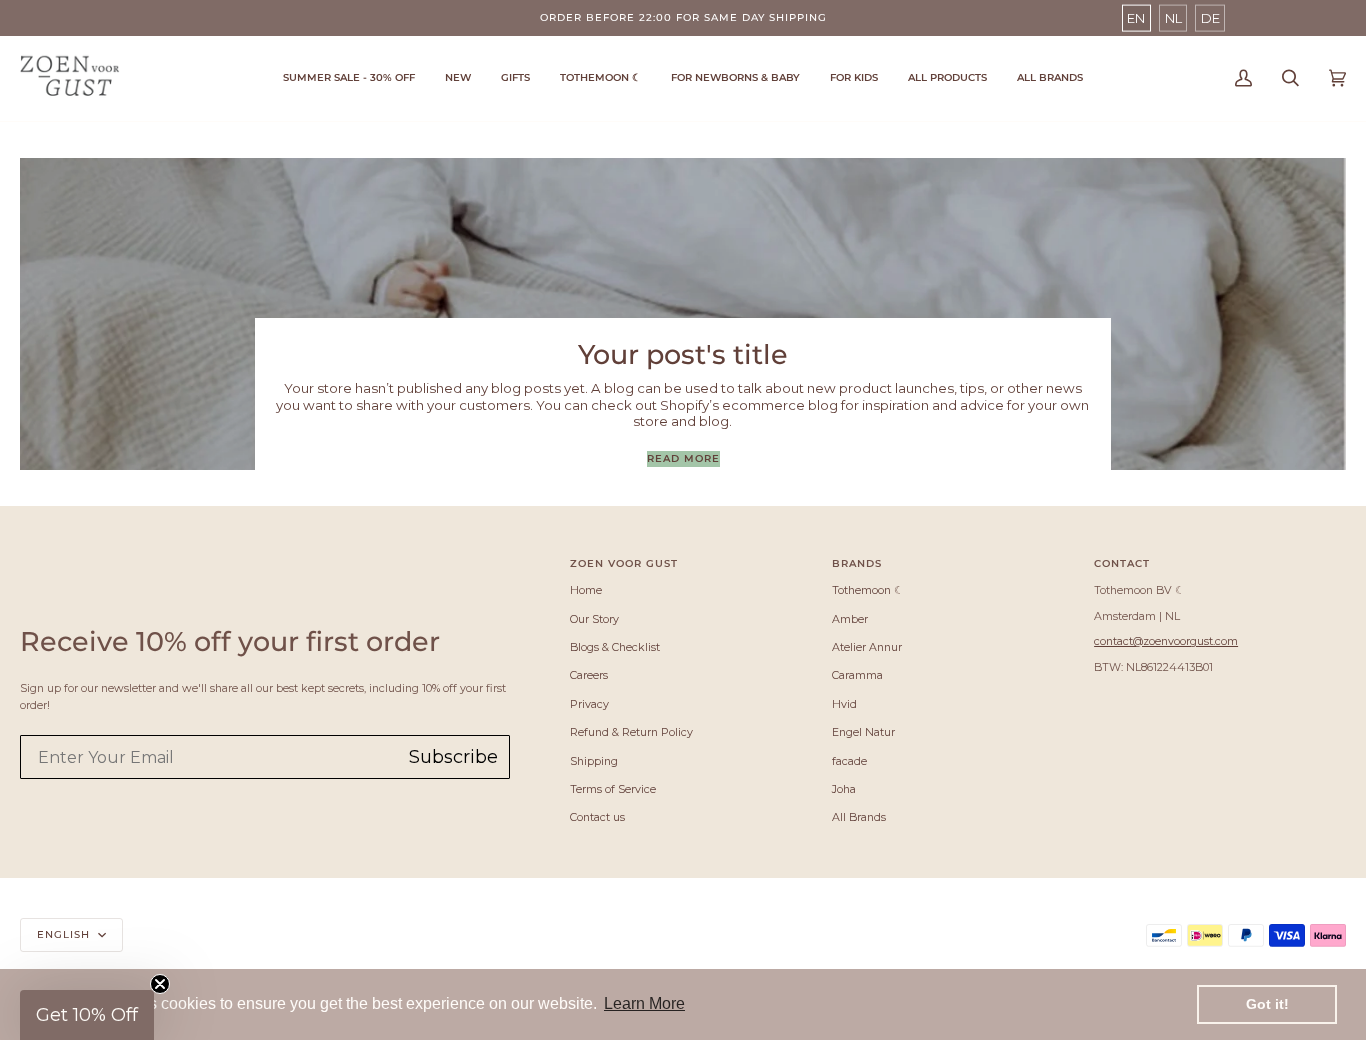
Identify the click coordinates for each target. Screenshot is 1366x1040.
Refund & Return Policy (631, 732)
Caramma (857, 675)
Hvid (844, 704)
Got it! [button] (1267, 1004)
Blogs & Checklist (615, 647)
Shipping (594, 761)
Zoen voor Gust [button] (624, 563)
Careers (589, 675)
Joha (844, 789)
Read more (683, 458)
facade (849, 761)
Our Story (594, 619)
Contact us (597, 817)
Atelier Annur (867, 647)
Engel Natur (863, 732)
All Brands (859, 817)
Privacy (589, 704)
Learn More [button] (644, 1003)
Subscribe (453, 757)
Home (586, 590)
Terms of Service (613, 789)
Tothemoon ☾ (868, 590)
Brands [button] (857, 563)
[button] (600, 78)
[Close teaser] (160, 984)
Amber (850, 619)
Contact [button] (1122, 563)
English (65, 934)
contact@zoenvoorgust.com (1166, 641)
